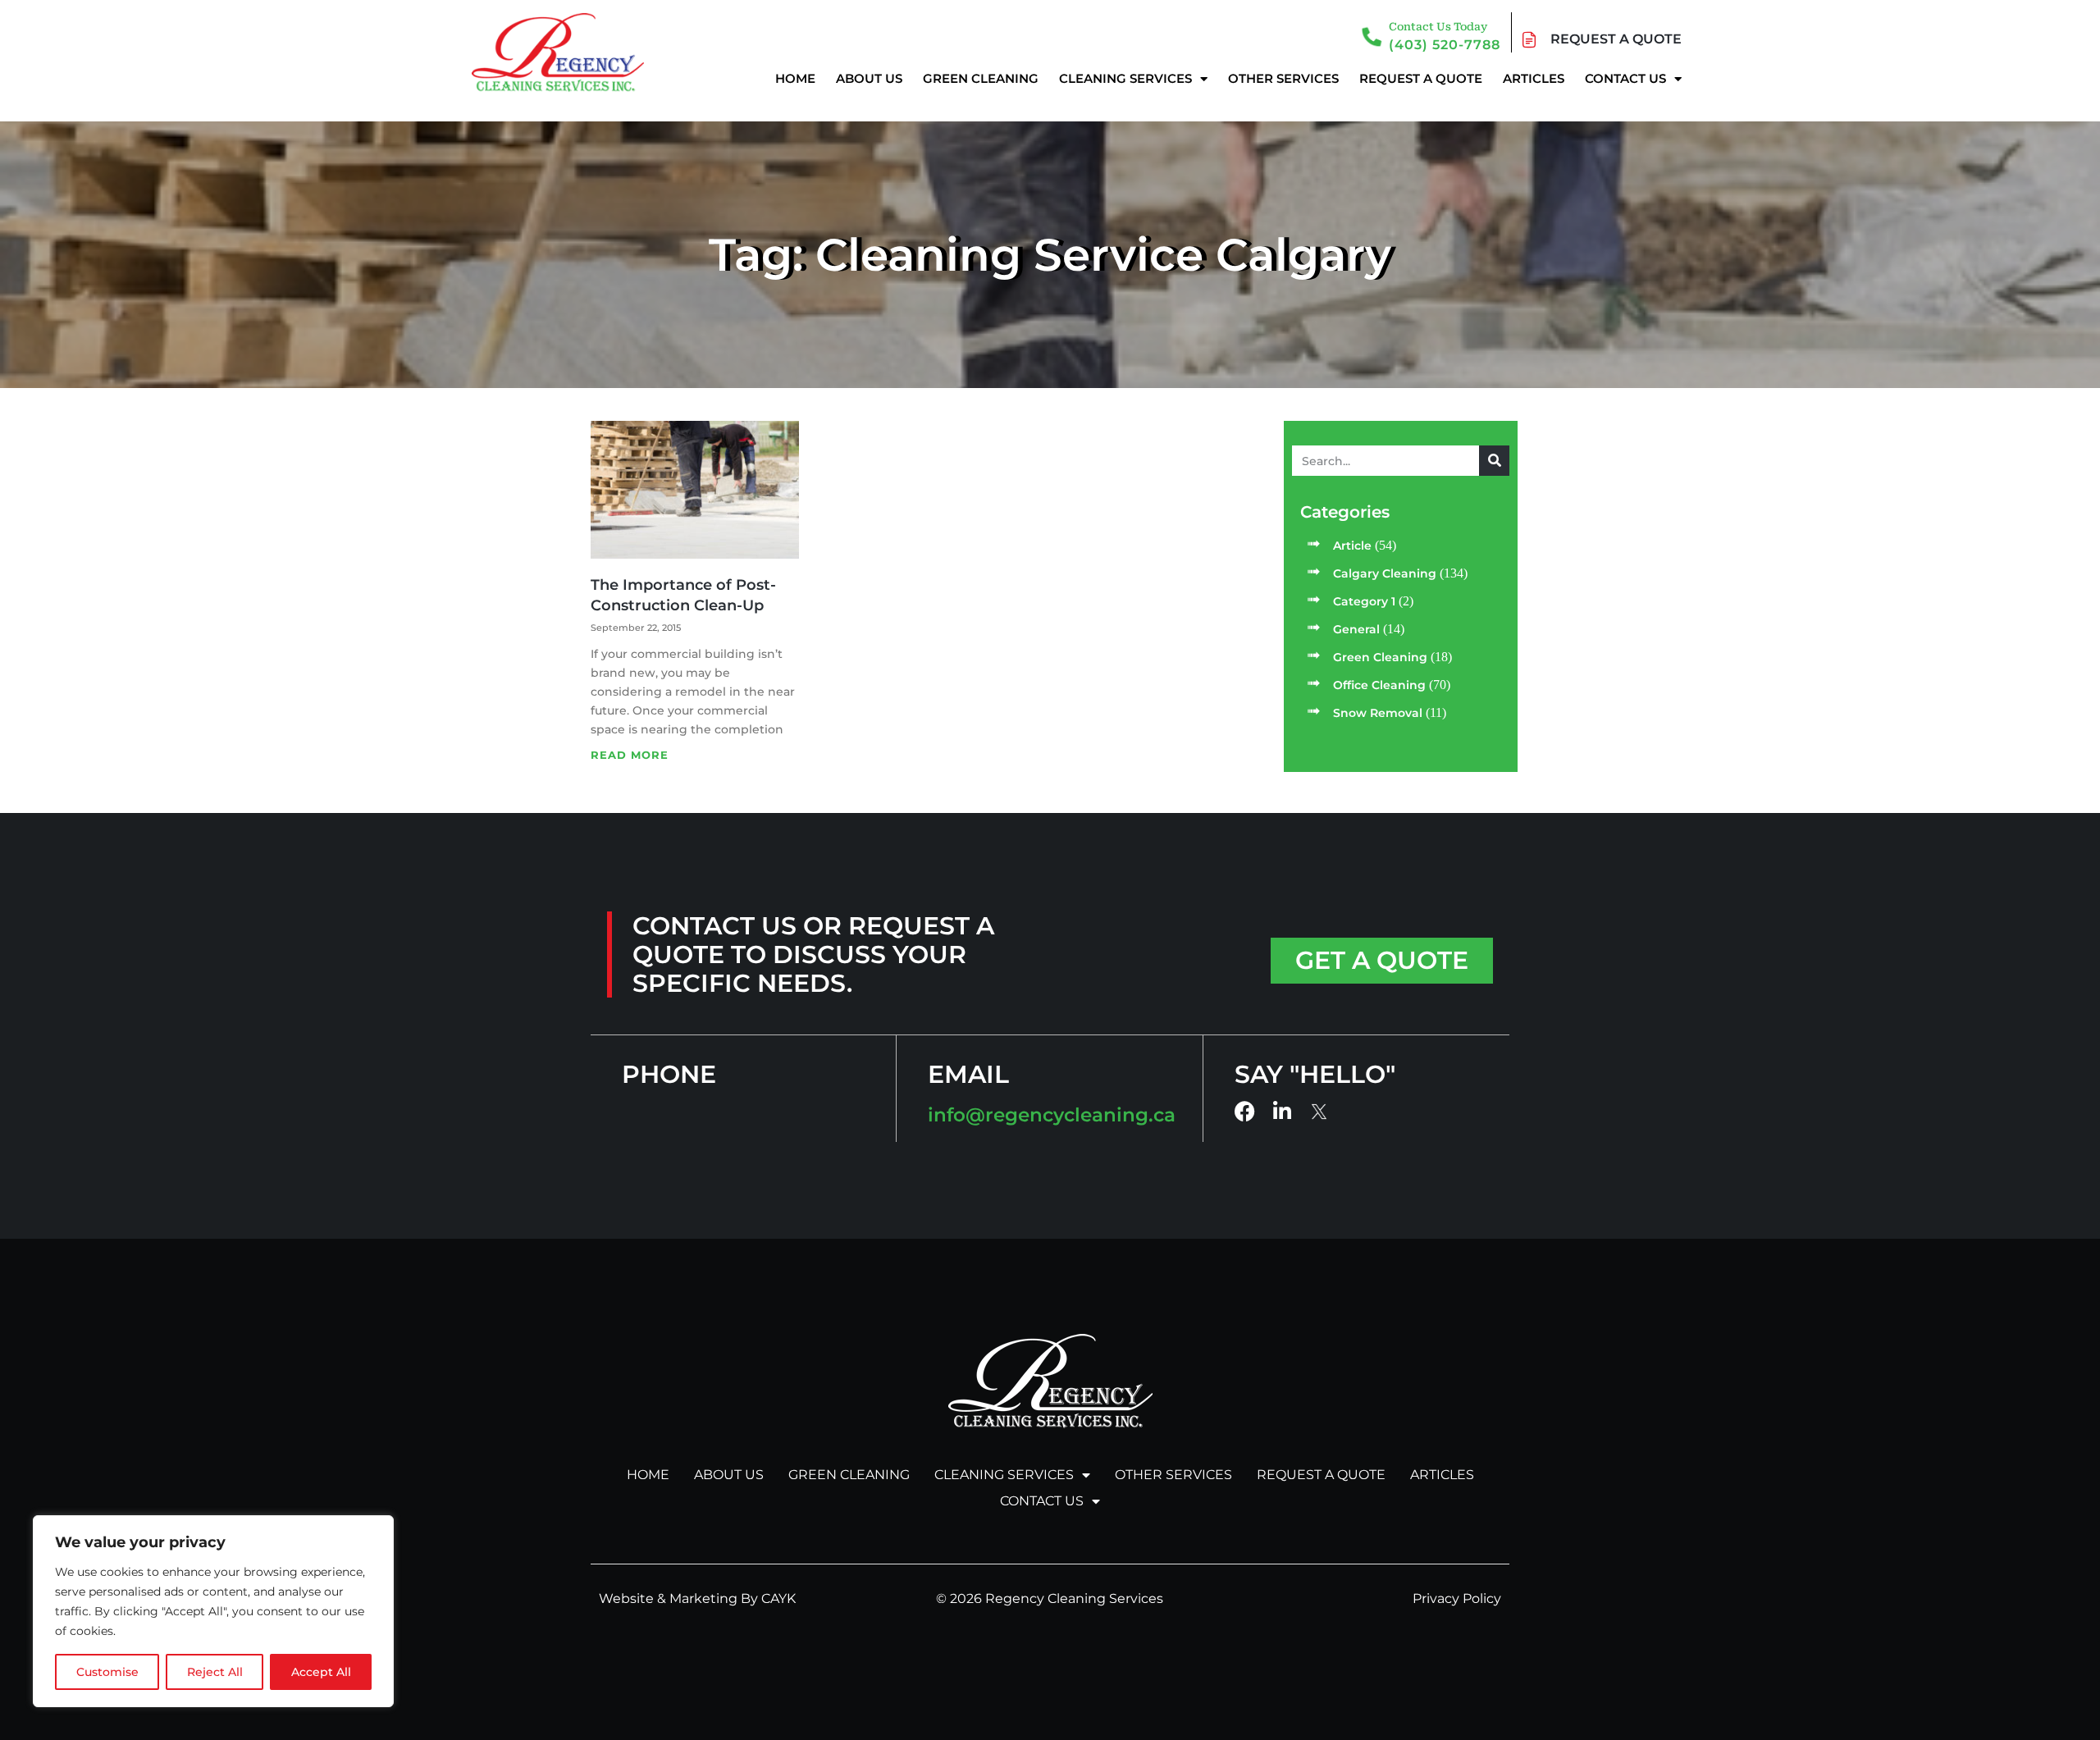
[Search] (1494, 461)
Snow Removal (1378, 713)
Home (795, 78)
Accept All (321, 1672)
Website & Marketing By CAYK (697, 1598)
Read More (630, 755)
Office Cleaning (1379, 685)
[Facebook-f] (1245, 1111)
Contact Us (1625, 78)
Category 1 (1364, 601)
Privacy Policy (1457, 1598)
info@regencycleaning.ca (1052, 1115)
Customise (107, 1672)
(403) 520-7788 (1445, 45)
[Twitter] (1320, 1112)
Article (1352, 546)
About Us (869, 78)
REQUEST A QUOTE (1616, 39)
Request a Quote (1421, 78)
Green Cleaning (981, 78)
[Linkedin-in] (1283, 1111)
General (1356, 629)
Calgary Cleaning (1385, 573)
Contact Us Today (1438, 27)
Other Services (1283, 78)
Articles (1534, 78)
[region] (213, 1611)
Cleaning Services (1125, 78)
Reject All (215, 1672)
